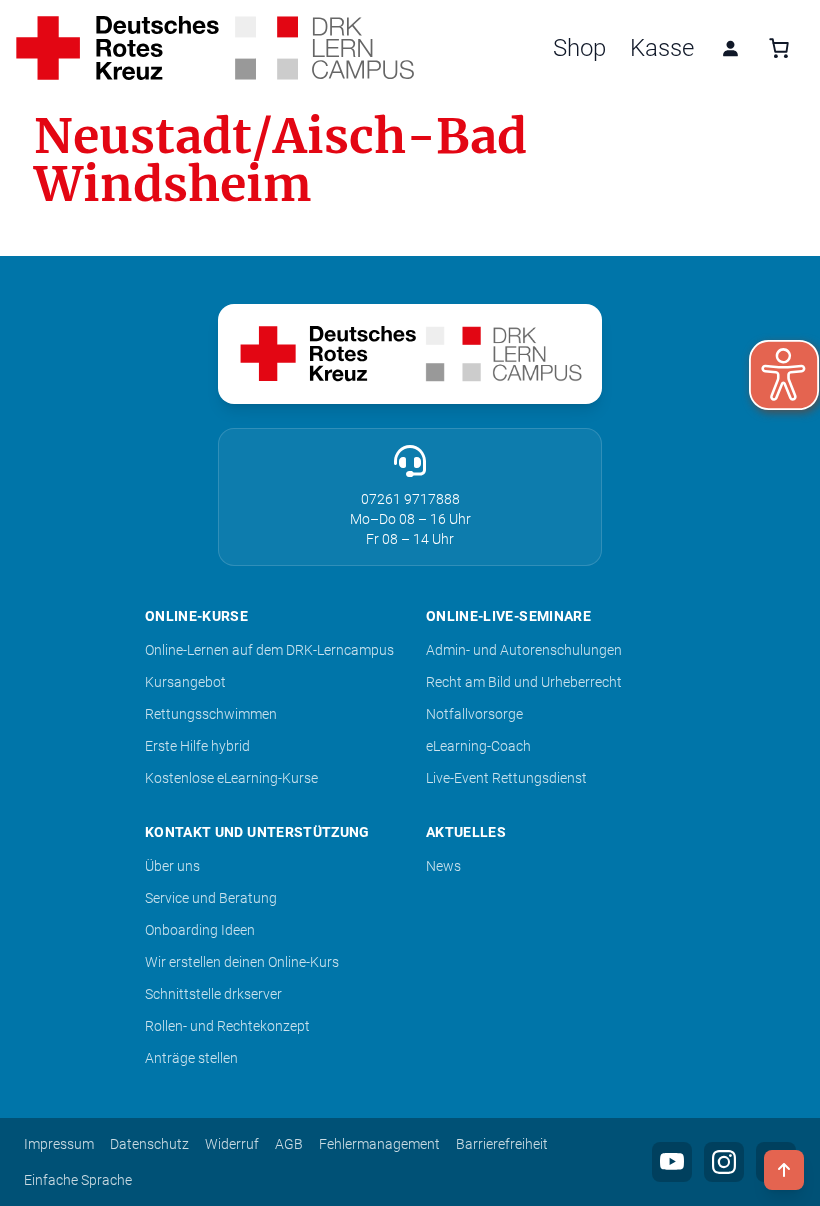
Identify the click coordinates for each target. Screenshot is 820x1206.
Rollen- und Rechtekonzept (227, 1026)
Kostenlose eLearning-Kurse (231, 778)
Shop (579, 48)
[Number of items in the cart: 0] (779, 48)
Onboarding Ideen (200, 930)
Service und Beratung (211, 898)
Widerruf (232, 1144)
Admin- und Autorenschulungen (524, 650)
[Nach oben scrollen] (784, 1170)
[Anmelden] (730, 48)
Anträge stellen (191, 1058)
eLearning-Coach (478, 746)
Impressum (59, 1144)
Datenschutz (149, 1144)
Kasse (662, 48)
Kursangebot (185, 682)
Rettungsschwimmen (211, 714)
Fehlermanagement (379, 1144)
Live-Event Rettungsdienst (506, 778)
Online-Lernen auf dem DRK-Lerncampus (269, 650)
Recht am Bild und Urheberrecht (524, 682)
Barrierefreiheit (502, 1144)
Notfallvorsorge (474, 714)
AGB (289, 1144)
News (443, 866)
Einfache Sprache (78, 1180)
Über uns (172, 866)
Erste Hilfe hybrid (197, 746)
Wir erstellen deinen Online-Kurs (242, 962)
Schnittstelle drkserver (213, 994)
